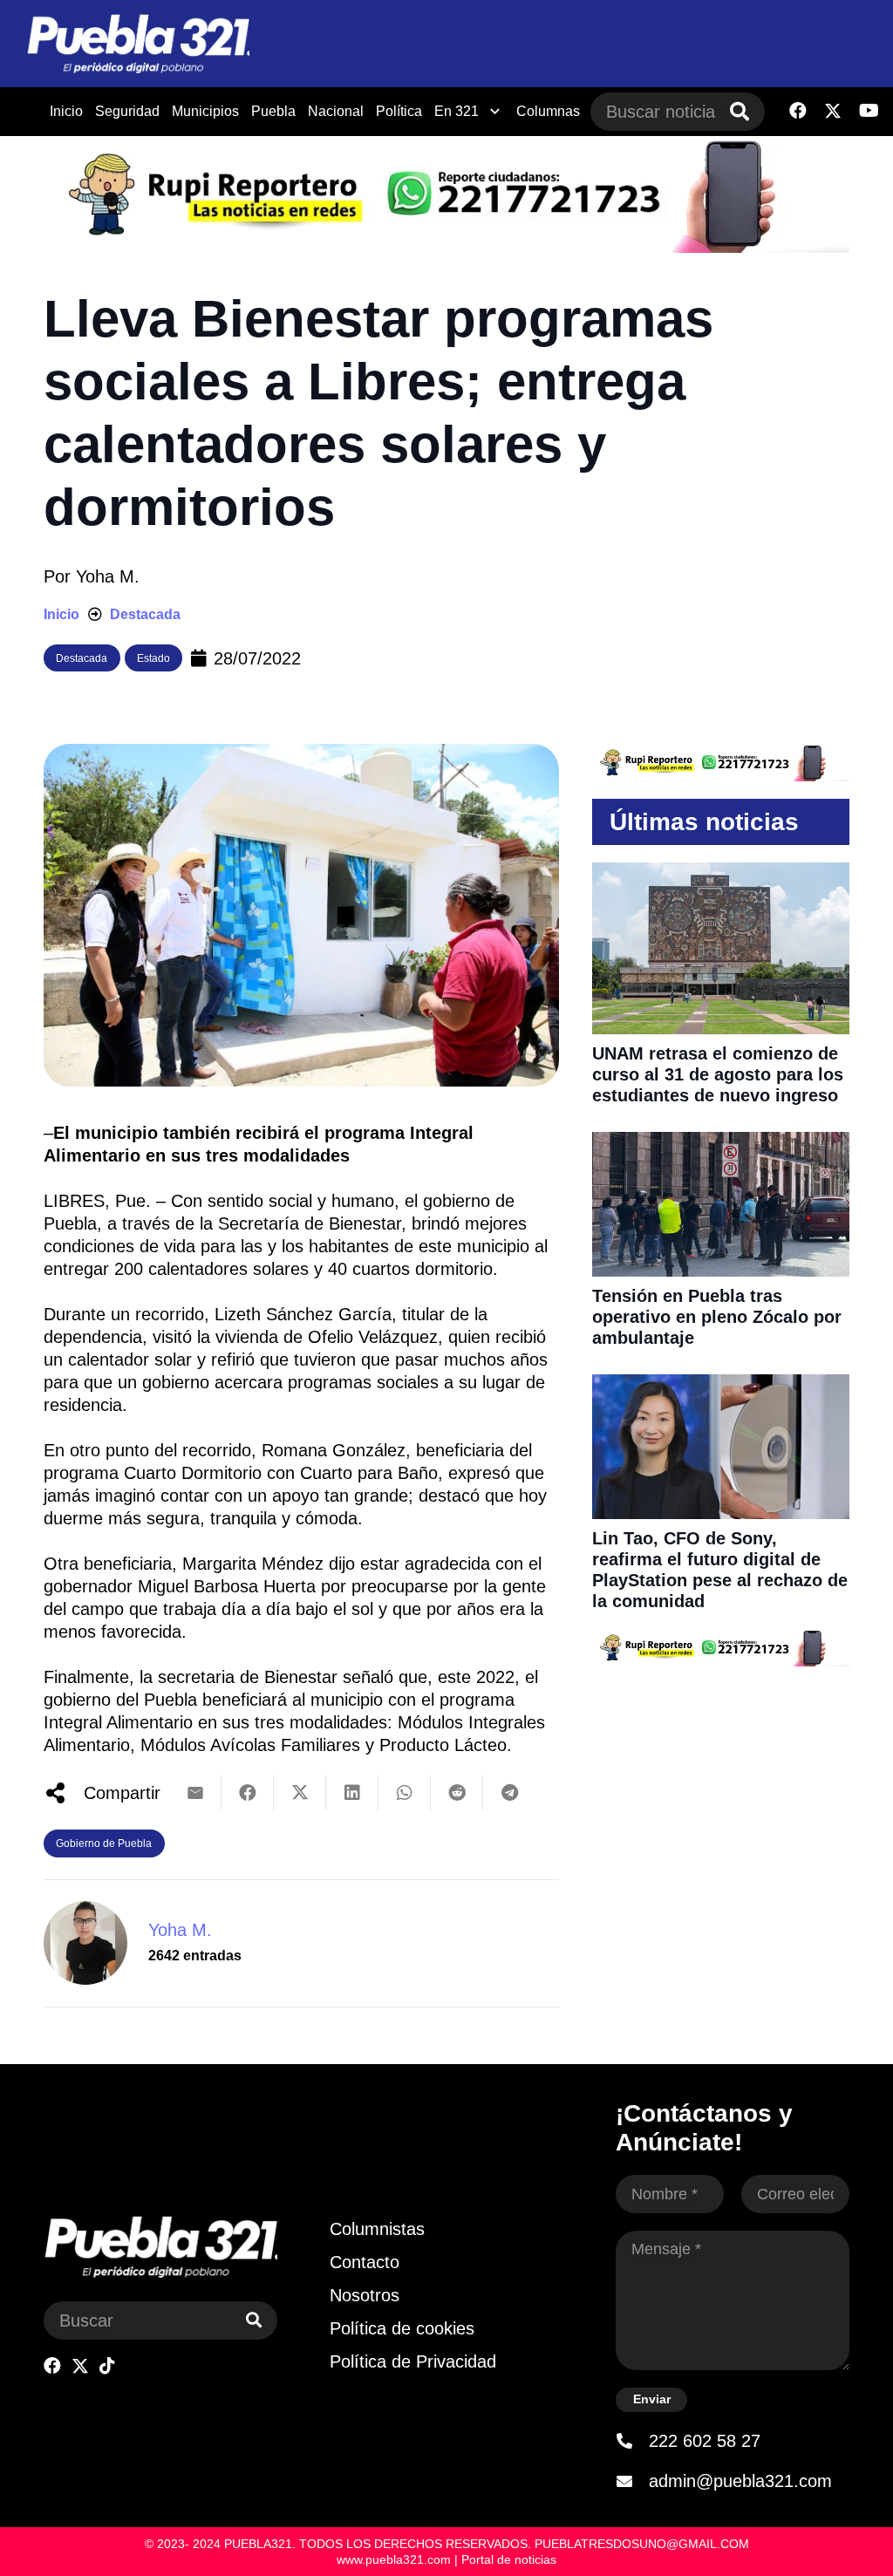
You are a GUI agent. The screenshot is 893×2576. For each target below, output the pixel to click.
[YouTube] (869, 111)
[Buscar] (740, 112)
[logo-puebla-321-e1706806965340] (138, 44)
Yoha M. (108, 576)
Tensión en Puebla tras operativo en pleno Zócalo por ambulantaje (717, 1317)
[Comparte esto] (248, 1793)
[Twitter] (833, 111)
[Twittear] (300, 1793)
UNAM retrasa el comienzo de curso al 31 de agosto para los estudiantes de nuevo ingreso (718, 1074)
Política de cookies (402, 2328)
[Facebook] (798, 111)
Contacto (365, 2262)
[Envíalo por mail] (195, 1793)
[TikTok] (107, 2366)
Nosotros (365, 2295)
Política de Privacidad (413, 2361)
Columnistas (377, 2229)
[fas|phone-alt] (632, 2441)
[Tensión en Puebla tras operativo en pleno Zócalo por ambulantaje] (721, 1143)
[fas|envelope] (632, 2481)
